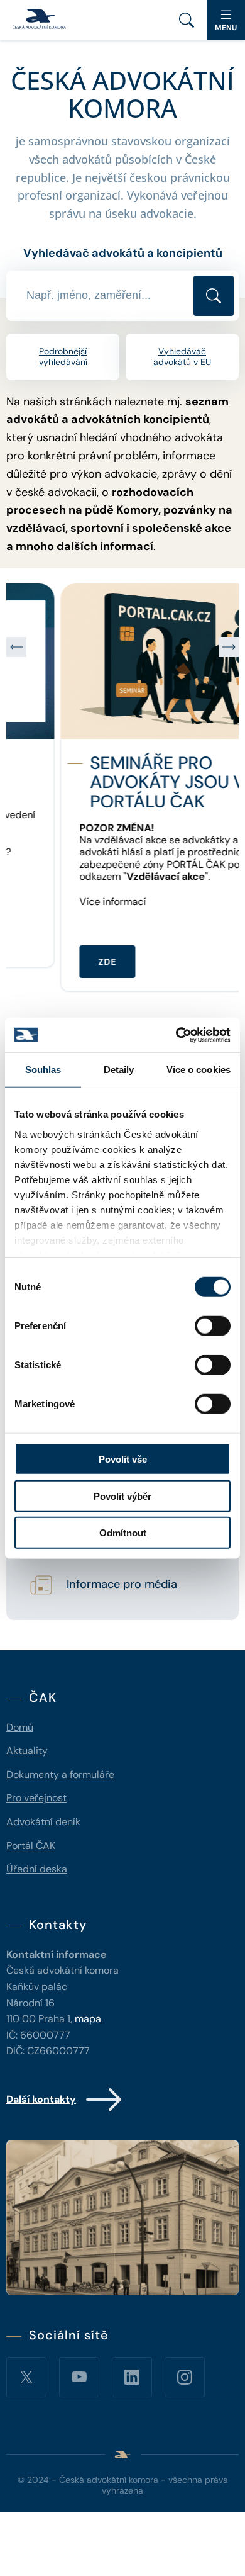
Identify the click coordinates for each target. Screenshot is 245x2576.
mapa (88, 2019)
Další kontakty (41, 2099)
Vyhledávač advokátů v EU (182, 357)
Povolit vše (123, 1459)
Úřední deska (37, 1869)
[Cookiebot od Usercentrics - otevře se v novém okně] (176, 1035)
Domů (20, 1727)
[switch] (213, 1326)
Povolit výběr (122, 1496)
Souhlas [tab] (43, 1070)
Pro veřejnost (36, 1798)
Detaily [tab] (119, 1070)
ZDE (53, 962)
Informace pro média (122, 1585)
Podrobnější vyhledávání (63, 357)
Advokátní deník (43, 1822)
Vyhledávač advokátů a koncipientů (123, 253)
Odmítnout (123, 1533)
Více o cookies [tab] (199, 1070)
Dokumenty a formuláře (60, 1775)
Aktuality (27, 1751)
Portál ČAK (31, 1846)
